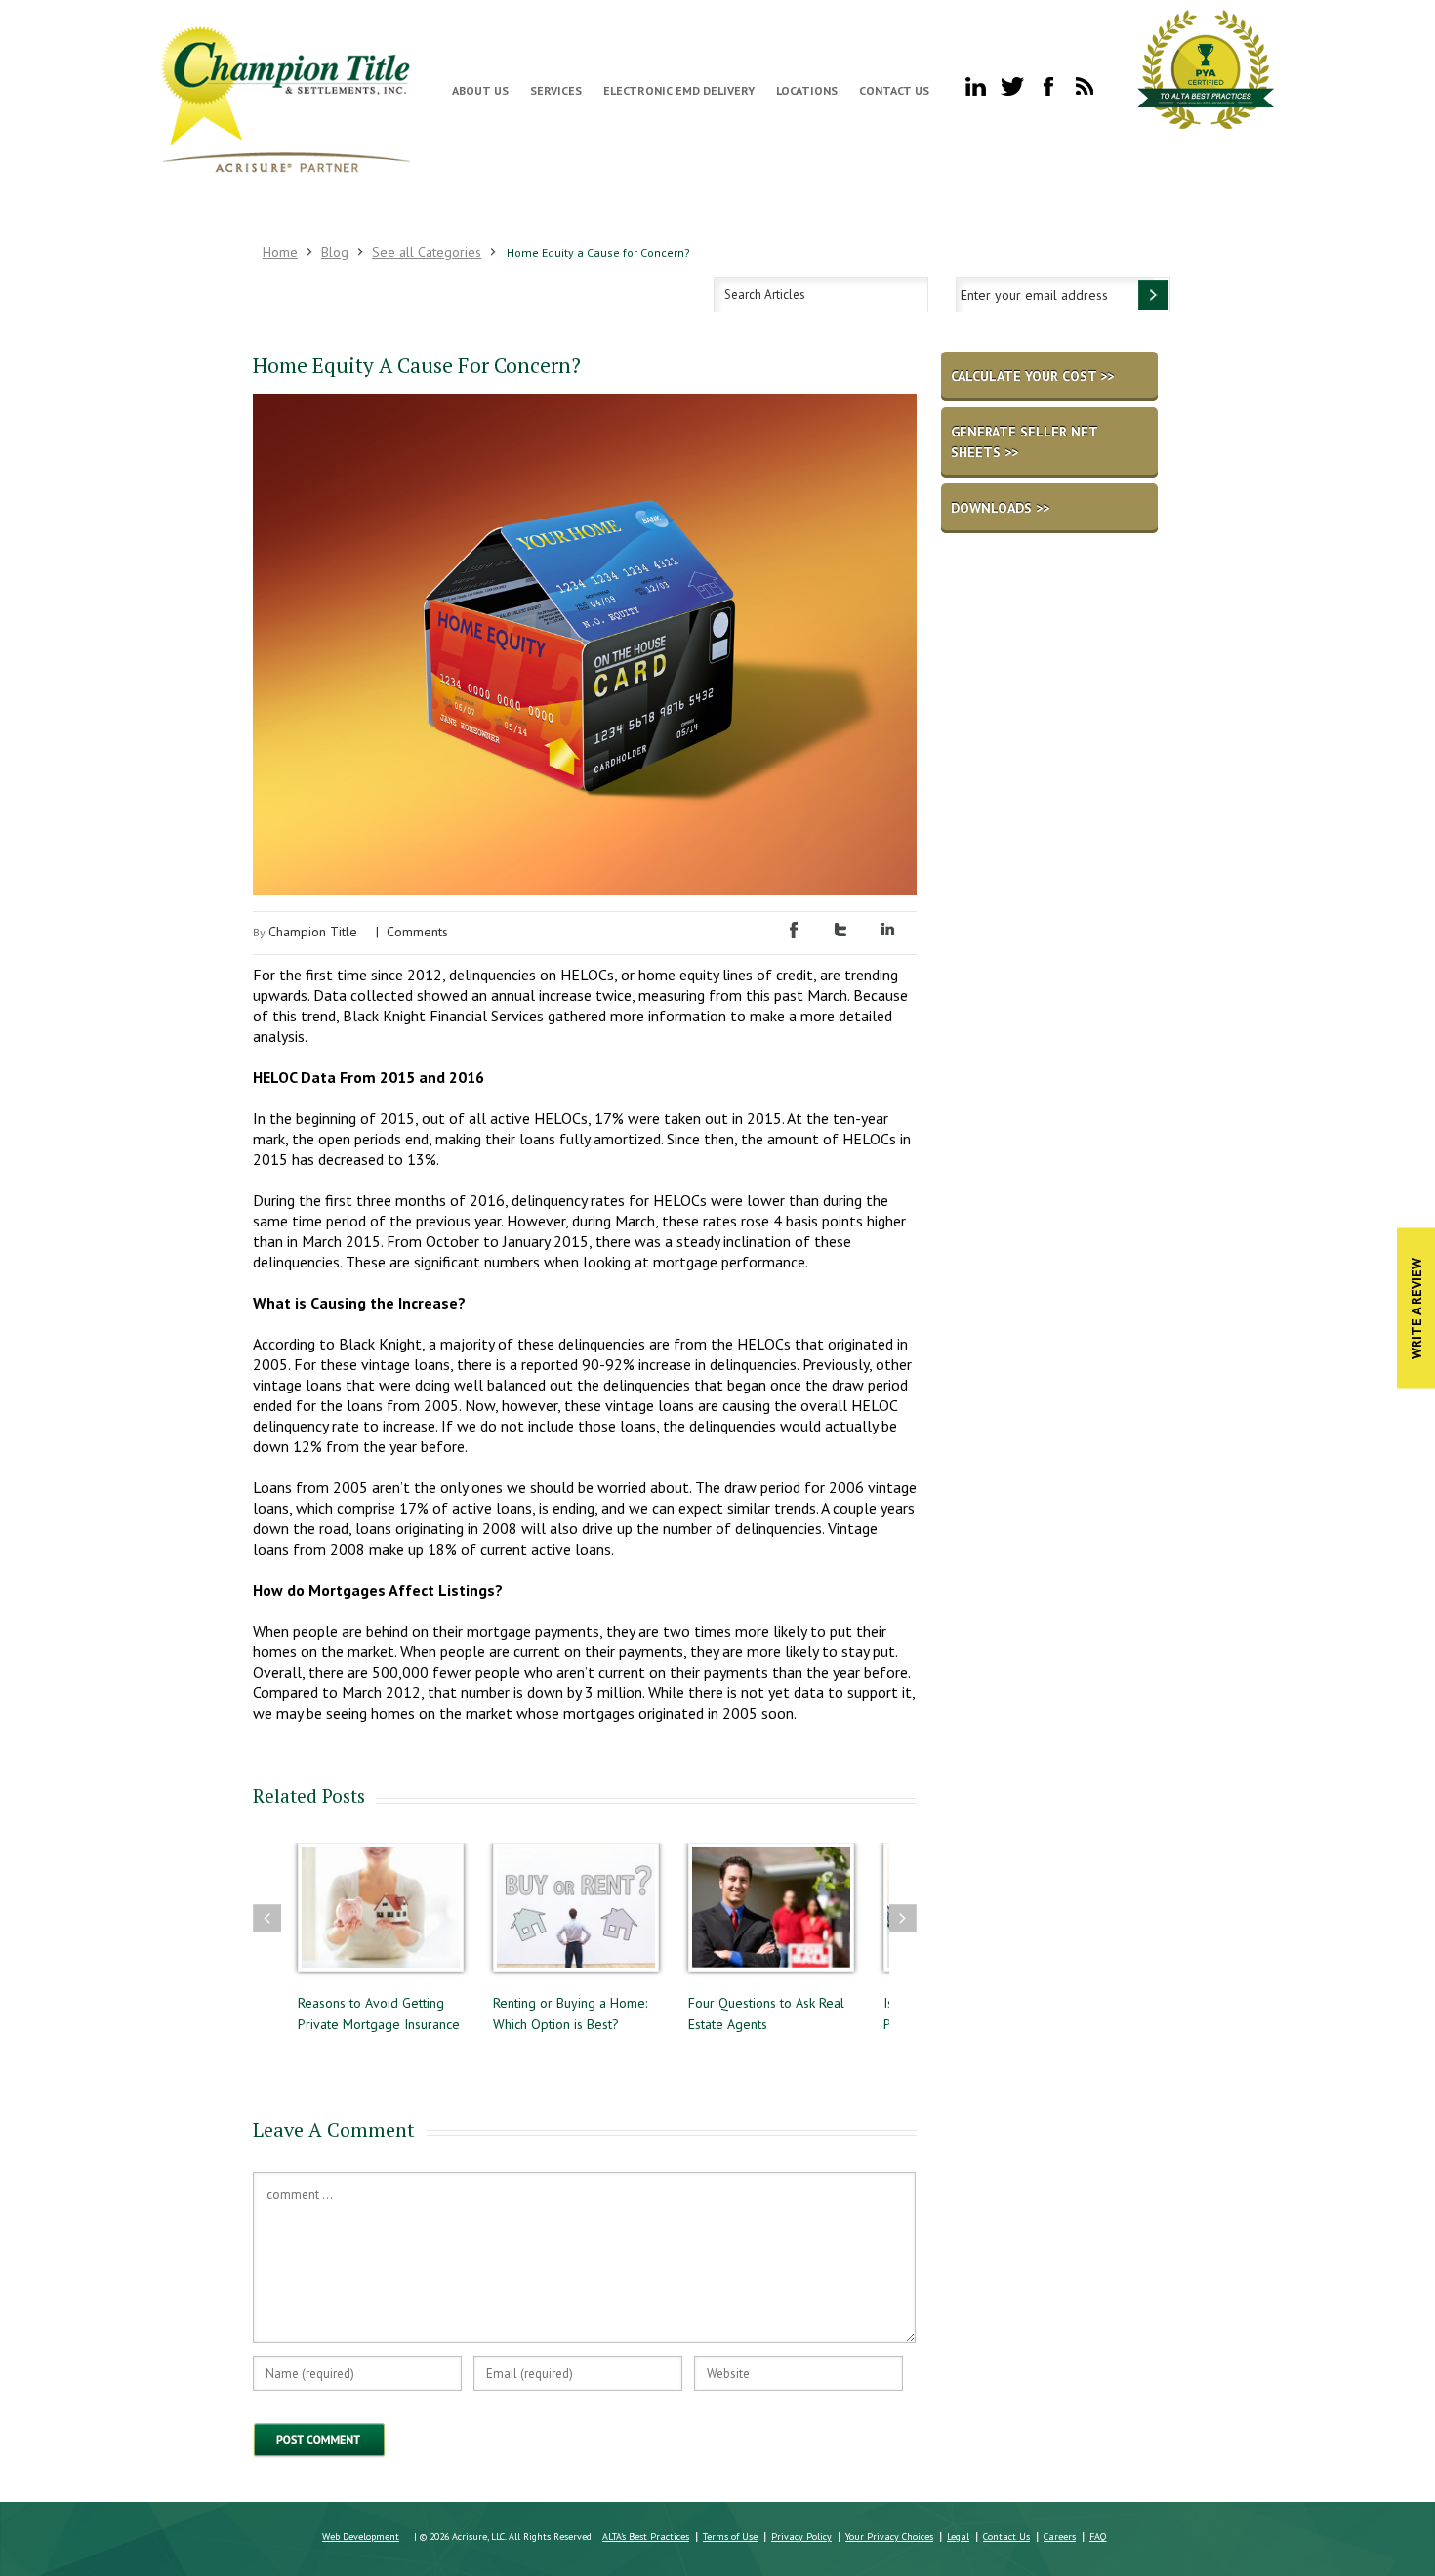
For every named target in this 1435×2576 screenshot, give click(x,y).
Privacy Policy (801, 2536)
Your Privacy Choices (889, 2536)
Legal (958, 2536)
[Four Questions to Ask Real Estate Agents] (771, 1916)
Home (280, 252)
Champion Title (313, 932)
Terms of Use (730, 2536)
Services (556, 90)
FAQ (1098, 2536)
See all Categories (427, 252)
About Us (480, 90)
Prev (267, 1918)
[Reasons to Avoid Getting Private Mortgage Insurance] (381, 1916)
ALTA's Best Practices (646, 2536)
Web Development (361, 2536)
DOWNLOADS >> (1000, 508)
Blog (335, 252)
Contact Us (894, 90)
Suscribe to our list (1153, 295)
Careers (1060, 2536)
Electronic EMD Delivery (679, 90)
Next (902, 1918)
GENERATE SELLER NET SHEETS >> (1025, 442)
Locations (807, 90)
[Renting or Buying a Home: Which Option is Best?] (576, 1916)
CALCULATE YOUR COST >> (1032, 376)
